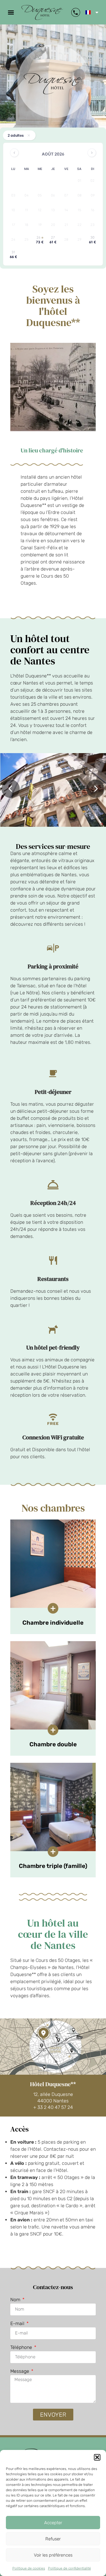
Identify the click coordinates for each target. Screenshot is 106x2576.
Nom (16, 2300)
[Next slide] (95, 789)
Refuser (53, 2539)
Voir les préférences (53, 2555)
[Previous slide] (11, 789)
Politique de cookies (29, 2568)
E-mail (18, 2324)
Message (20, 2371)
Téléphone (22, 2348)
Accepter (53, 2523)
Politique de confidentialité (69, 2568)
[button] (97, 2457)
